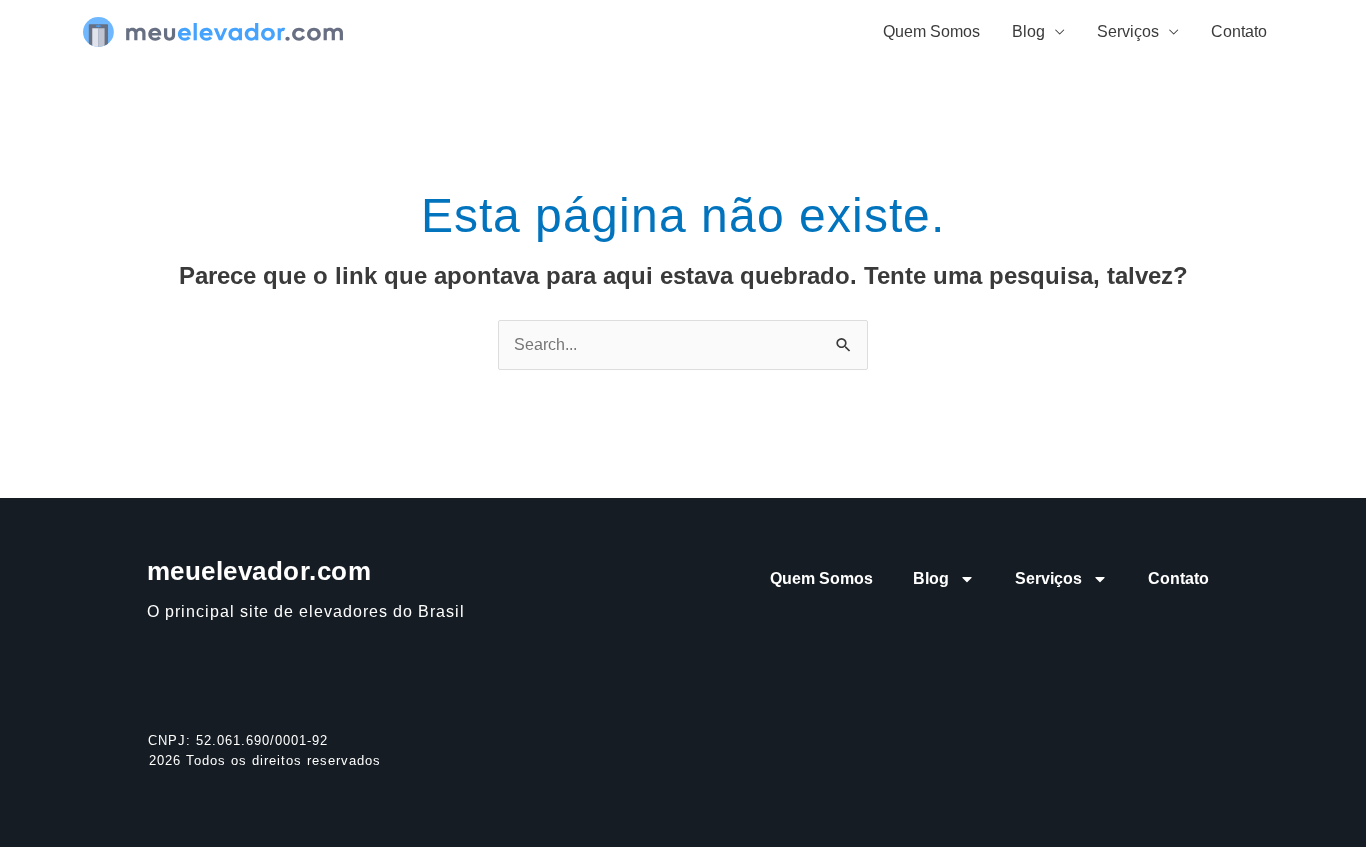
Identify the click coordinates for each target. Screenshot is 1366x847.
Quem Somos (931, 31)
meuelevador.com (259, 571)
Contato (1239, 31)
